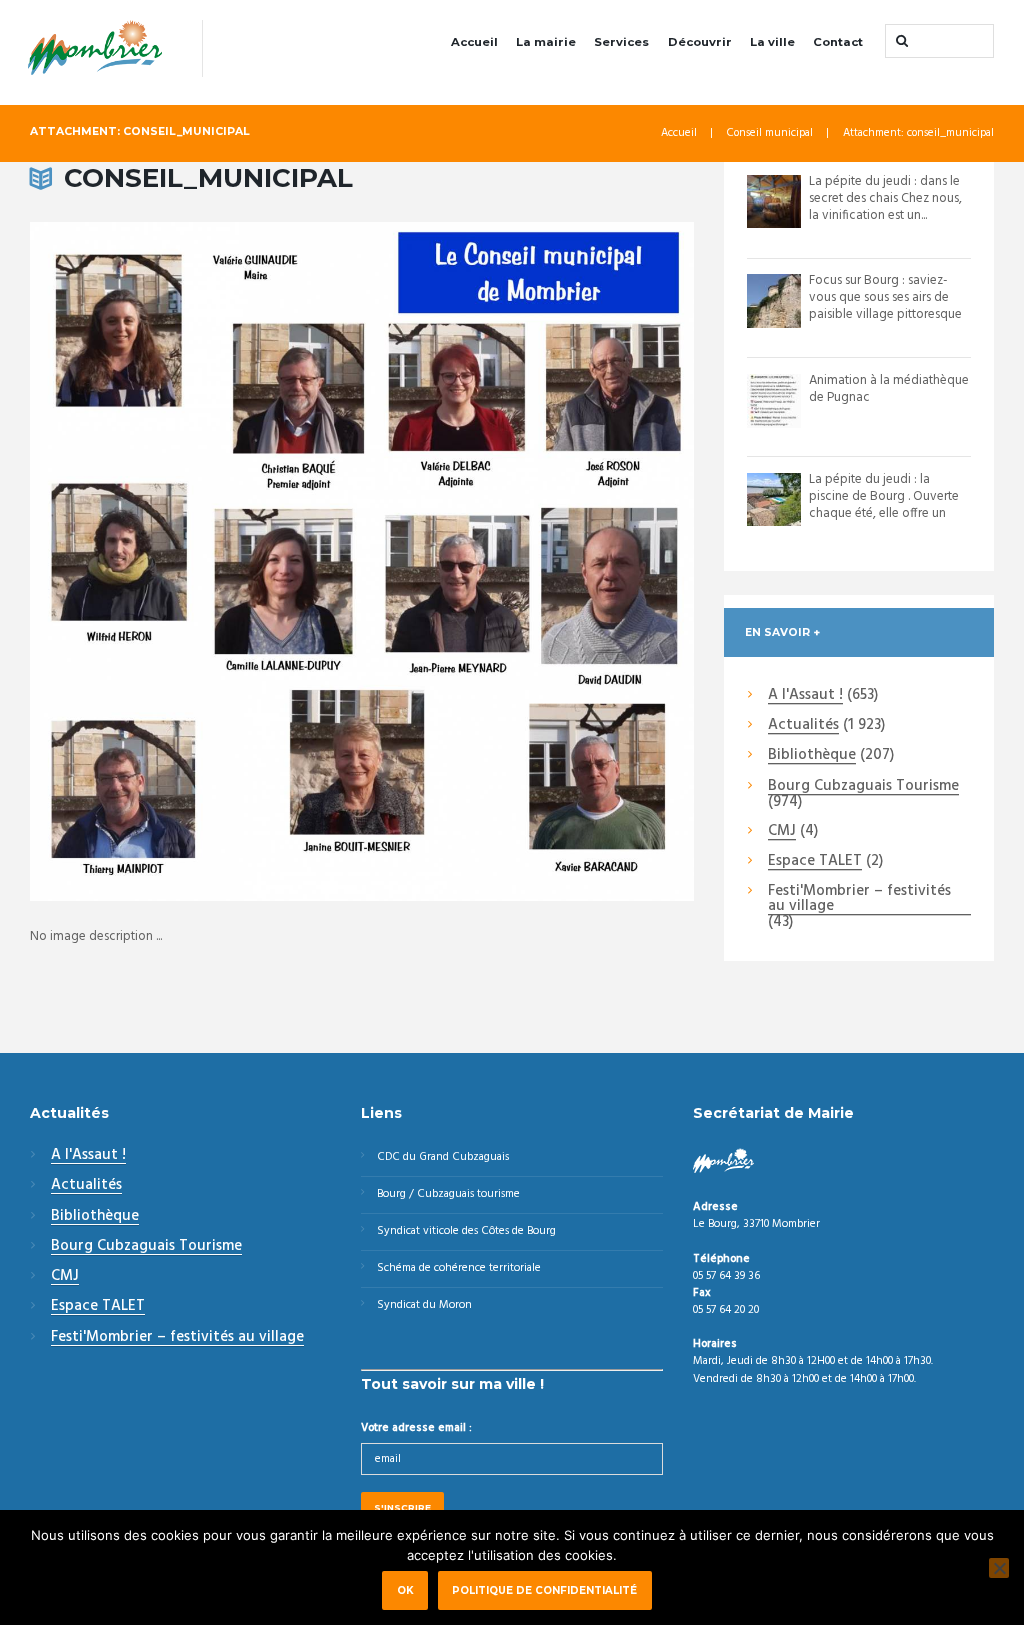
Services (621, 42)
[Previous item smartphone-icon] (196, 562)
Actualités (803, 726)
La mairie (546, 42)
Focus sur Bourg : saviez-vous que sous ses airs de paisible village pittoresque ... (885, 306)
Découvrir (700, 42)
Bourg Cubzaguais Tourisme (863, 787)
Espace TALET (815, 862)
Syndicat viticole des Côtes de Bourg (466, 1231)
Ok (405, 1590)
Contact (838, 42)
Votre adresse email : (416, 1428)
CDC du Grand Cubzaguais (443, 1157)
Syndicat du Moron (424, 1305)
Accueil (474, 42)
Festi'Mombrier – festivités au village (859, 899)
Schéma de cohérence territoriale (459, 1268)
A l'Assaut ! (805, 696)
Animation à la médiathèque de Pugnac (889, 389)
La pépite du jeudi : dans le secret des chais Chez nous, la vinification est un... (885, 198)
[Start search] (900, 41)
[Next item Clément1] (528, 562)
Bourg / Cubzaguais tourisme (448, 1194)
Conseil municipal (770, 133)
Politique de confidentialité (544, 1590)
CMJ (782, 832)
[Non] (999, 1568)
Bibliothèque (812, 756)
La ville (772, 42)
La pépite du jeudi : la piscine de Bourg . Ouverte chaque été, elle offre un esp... (884, 505)
